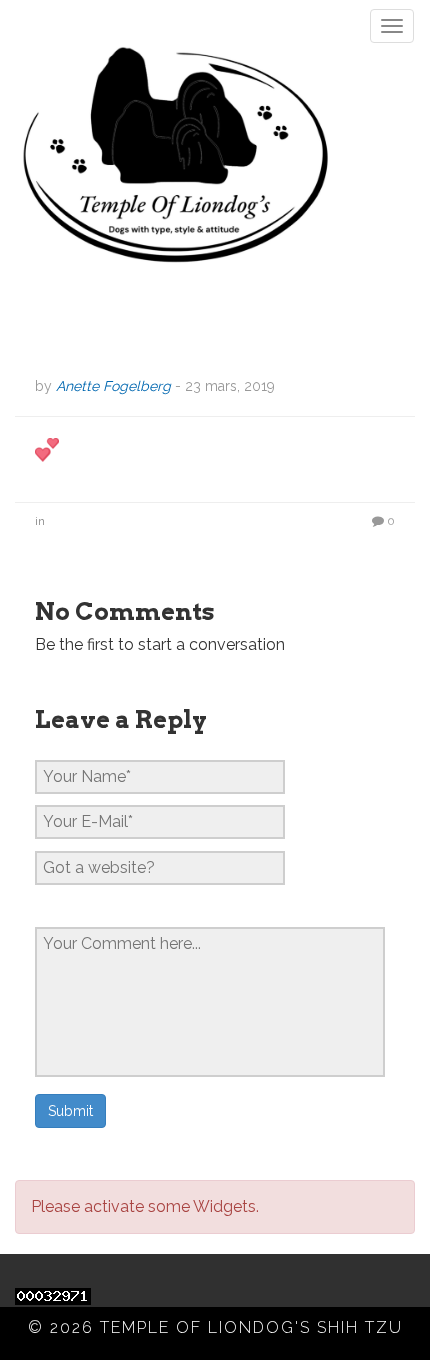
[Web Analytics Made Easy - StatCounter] (53, 1294)
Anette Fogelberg (113, 386)
